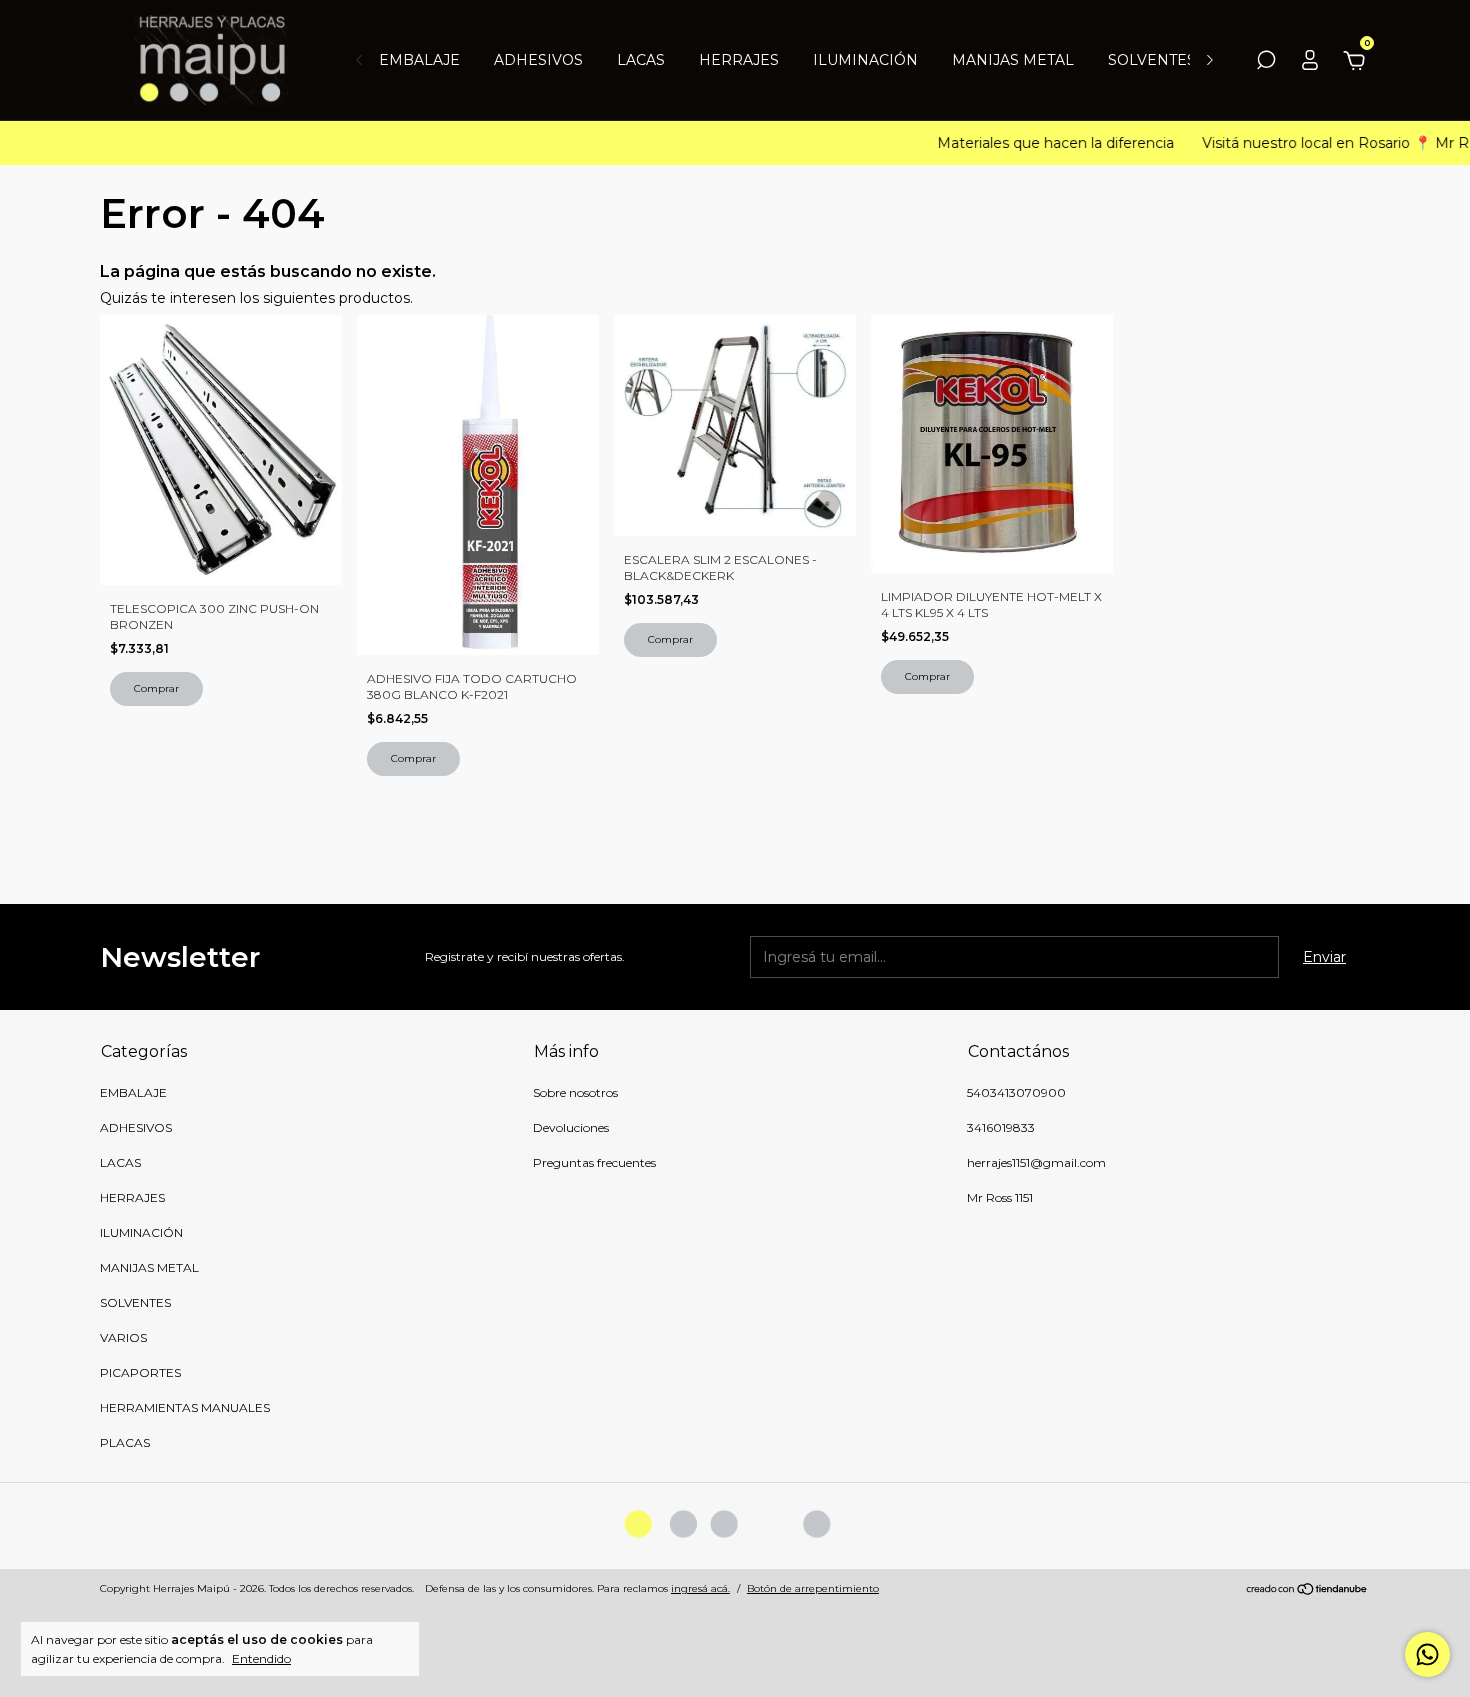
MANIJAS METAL (1013, 60)
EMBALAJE (419, 60)
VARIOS (123, 1337)
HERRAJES (739, 60)
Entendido (261, 1658)
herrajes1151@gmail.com (1036, 1162)
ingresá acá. (700, 1588)
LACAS (641, 60)
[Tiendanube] (1307, 1591)
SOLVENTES (1152, 60)
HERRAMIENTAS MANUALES (185, 1407)
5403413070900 (1016, 1092)
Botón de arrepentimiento (813, 1588)
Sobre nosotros (575, 1092)
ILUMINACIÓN (865, 60)
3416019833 (1001, 1127)
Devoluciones (571, 1127)
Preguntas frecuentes (594, 1162)
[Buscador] (1266, 63)
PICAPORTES (140, 1372)
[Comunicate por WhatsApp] (1427, 1654)
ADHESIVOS (538, 60)
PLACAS (125, 1442)
